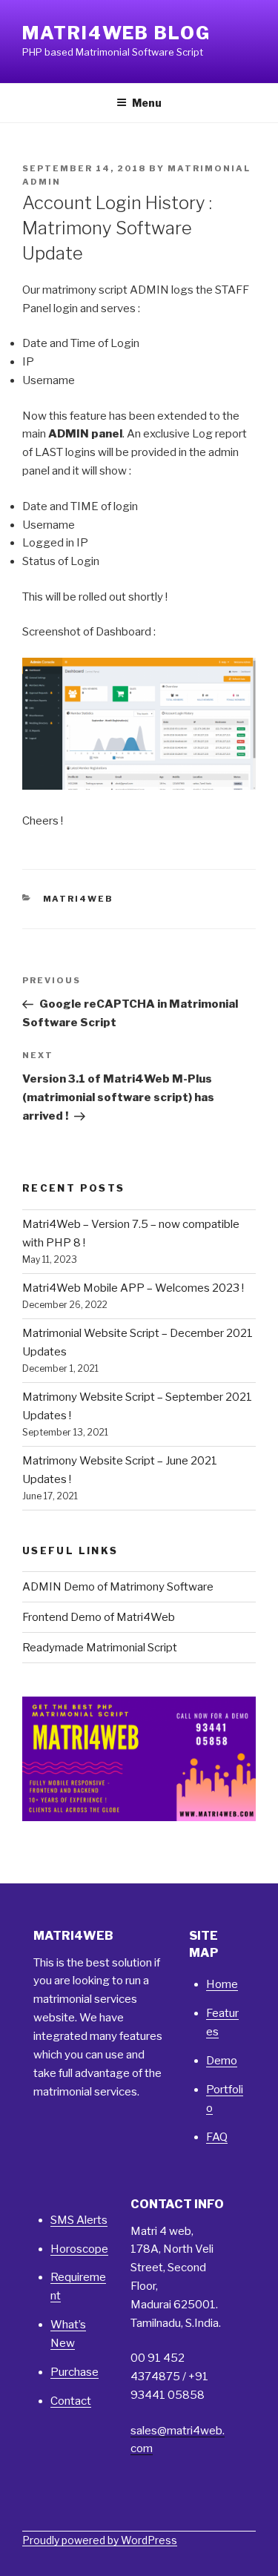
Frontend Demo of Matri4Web (99, 1617)
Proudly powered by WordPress (100, 2540)
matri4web (79, 899)
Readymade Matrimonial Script (100, 1648)
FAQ (217, 2137)
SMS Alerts (79, 2220)
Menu (147, 103)
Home (222, 1984)
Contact (71, 2401)
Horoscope (79, 2249)
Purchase (75, 2372)
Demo (222, 2061)
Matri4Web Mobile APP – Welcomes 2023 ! (133, 1288)
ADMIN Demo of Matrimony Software (118, 1587)
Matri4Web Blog (116, 33)
